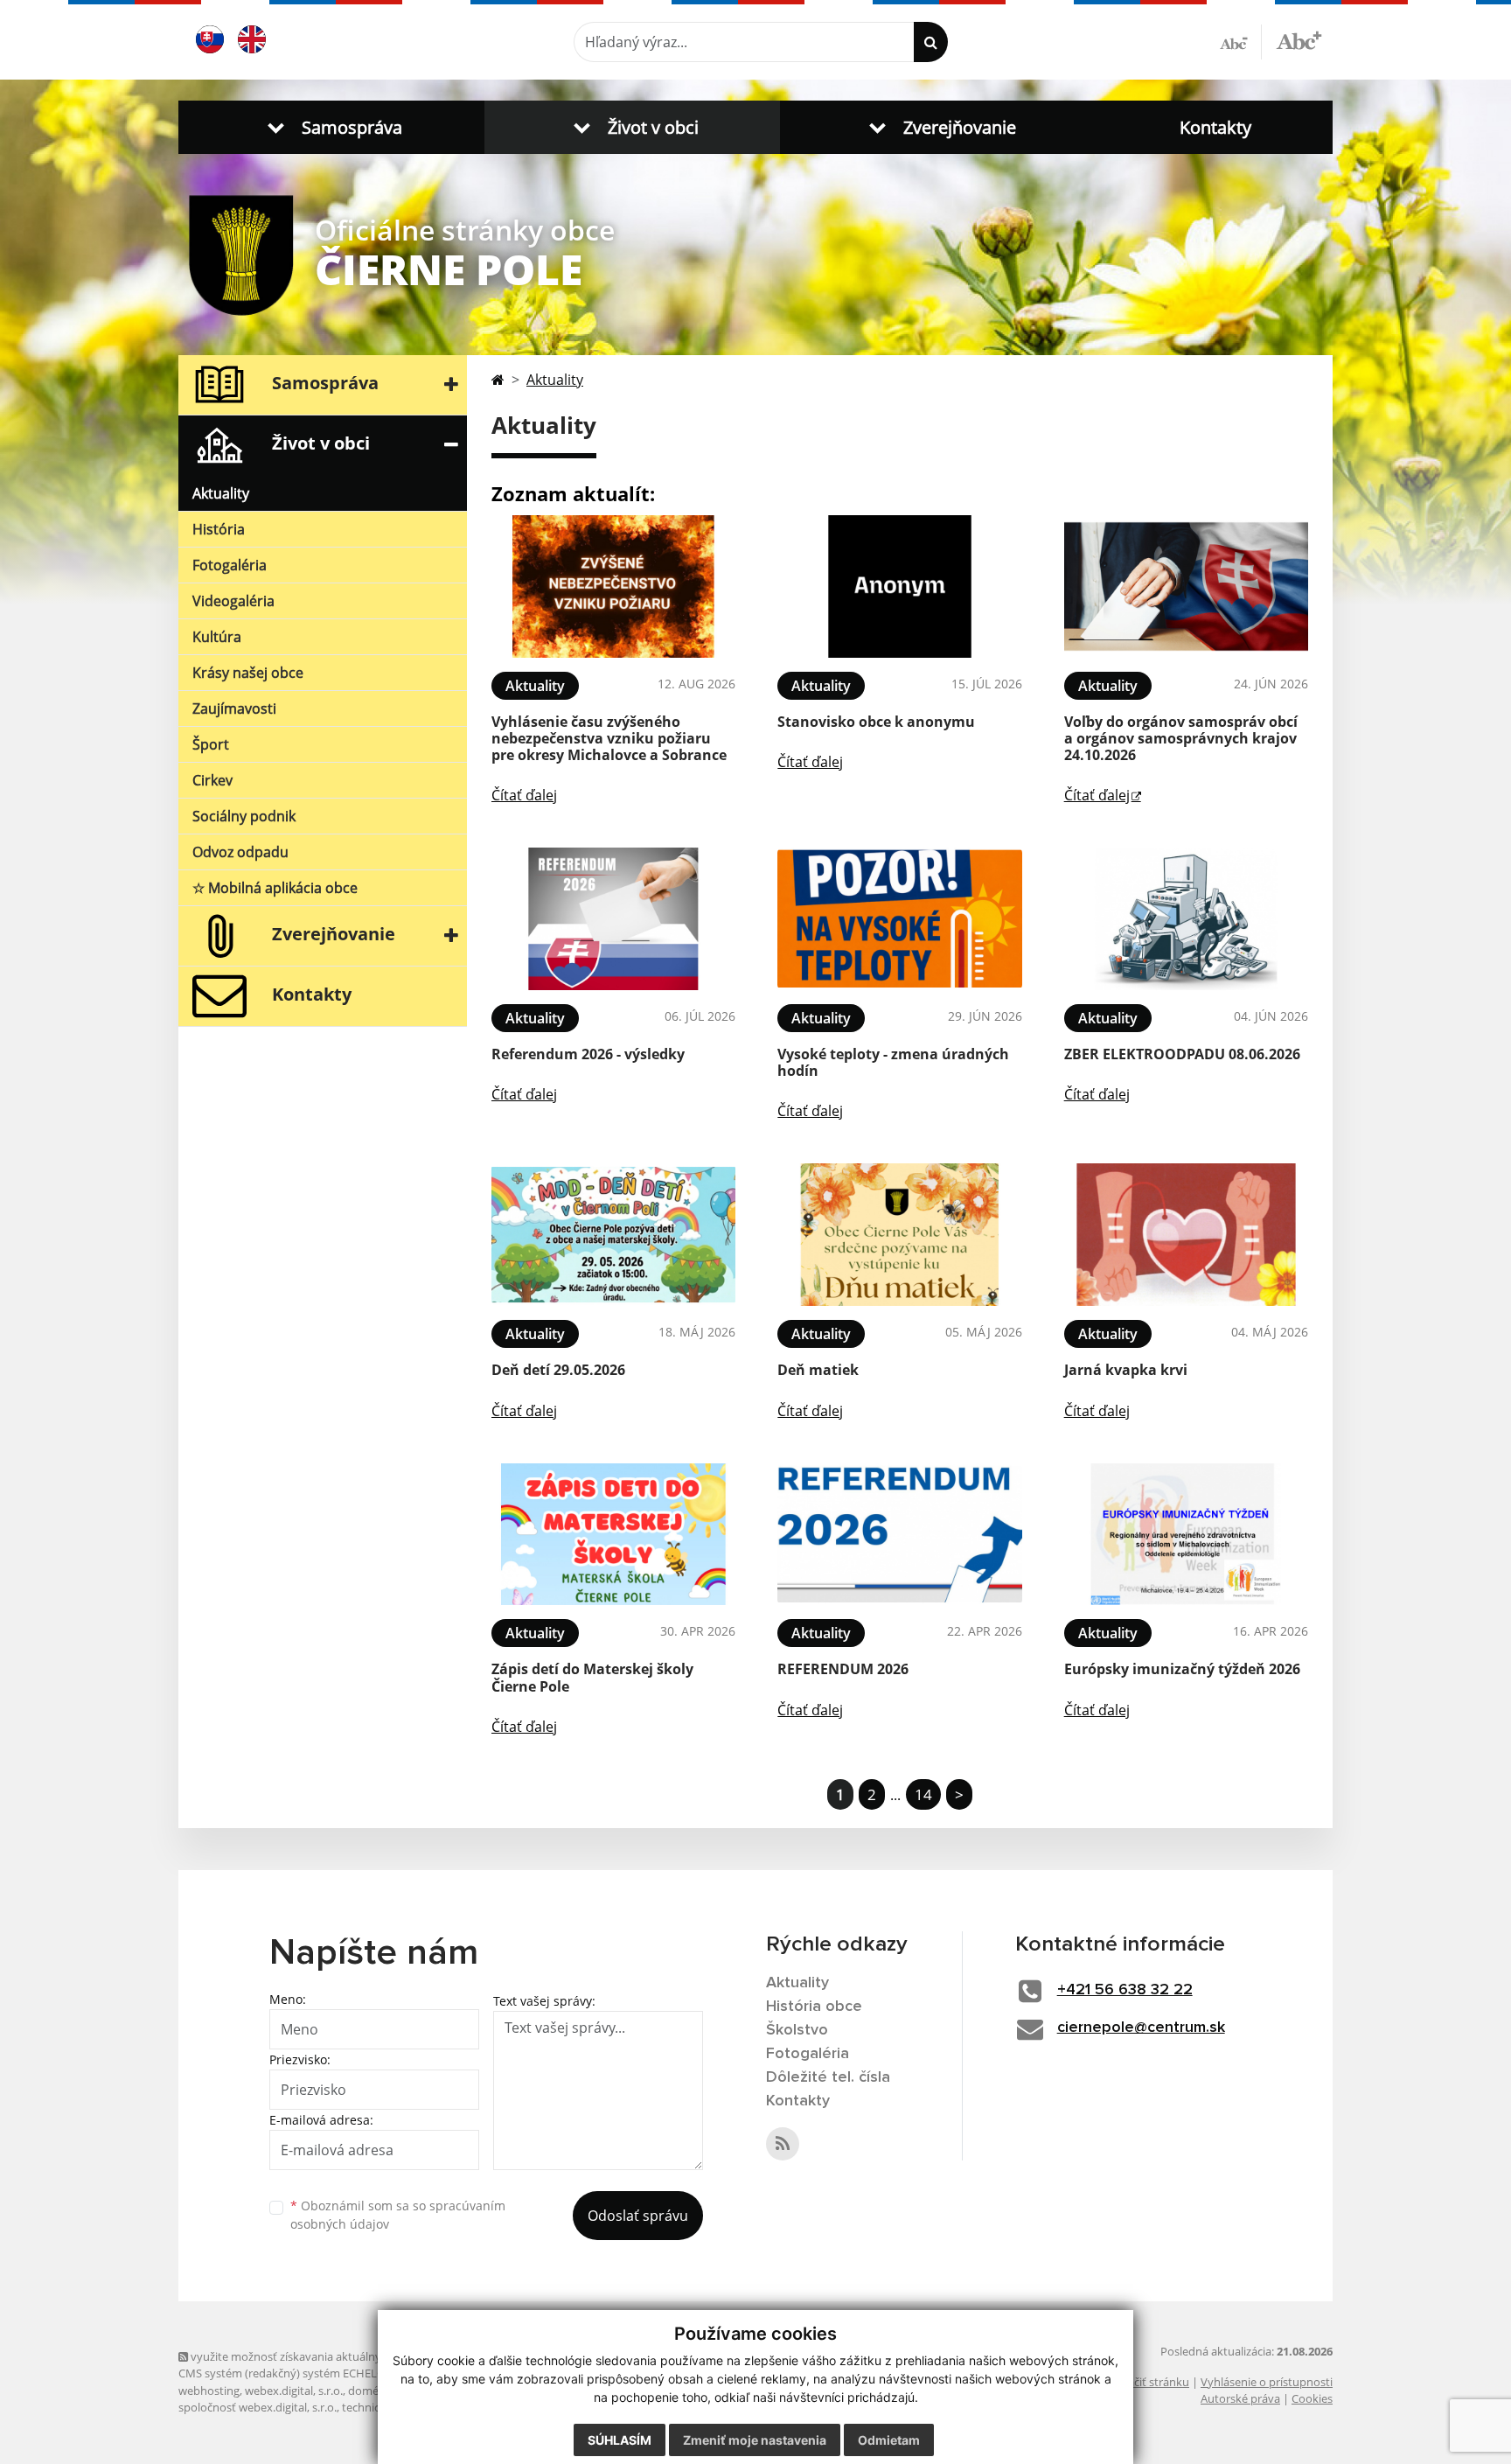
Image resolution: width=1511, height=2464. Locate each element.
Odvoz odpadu (240, 852)
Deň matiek (818, 1370)
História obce (814, 2007)
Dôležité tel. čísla (828, 2077)
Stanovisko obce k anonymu (876, 722)
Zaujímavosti (234, 708)
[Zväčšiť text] (1299, 39)
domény (369, 2391)
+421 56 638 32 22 (1125, 1990)
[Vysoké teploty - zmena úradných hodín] (899, 919)
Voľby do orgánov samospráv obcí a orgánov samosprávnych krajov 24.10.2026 (1181, 738)
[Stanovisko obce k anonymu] (899, 586)
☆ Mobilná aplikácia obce (275, 888)
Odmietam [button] (889, 2440)
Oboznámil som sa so (398, 2215)
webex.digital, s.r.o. (294, 2391)
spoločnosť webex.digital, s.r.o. (258, 2407)
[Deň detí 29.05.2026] (613, 1235)
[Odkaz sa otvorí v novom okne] (783, 2144)
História (219, 529)
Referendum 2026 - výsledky (588, 1054)
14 (923, 1794)
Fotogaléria (230, 565)
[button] (331, 127)
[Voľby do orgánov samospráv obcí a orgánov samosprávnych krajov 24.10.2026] (1186, 586)
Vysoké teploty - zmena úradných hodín (893, 1062)
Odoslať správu (638, 2216)
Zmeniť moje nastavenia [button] (755, 2440)
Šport (211, 744)
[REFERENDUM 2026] (899, 1535)
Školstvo (797, 2030)
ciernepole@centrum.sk (1141, 2028)
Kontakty (1215, 127)
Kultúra (217, 637)
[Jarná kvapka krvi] (1186, 1235)
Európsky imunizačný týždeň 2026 (1182, 1669)
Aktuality (221, 493)
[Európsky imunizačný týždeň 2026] (1186, 1535)
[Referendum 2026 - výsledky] (613, 919)
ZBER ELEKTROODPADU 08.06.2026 (1182, 1054)
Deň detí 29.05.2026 (558, 1370)
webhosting (209, 2391)
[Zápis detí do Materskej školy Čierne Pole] (613, 1535)
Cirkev (212, 780)
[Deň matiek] (899, 1235)
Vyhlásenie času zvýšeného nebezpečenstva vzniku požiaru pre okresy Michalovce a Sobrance (609, 738)
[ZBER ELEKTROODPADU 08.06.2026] (1186, 919)
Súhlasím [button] (620, 2440)
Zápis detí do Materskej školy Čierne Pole (592, 1677)
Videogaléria (233, 601)
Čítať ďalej (524, 795)
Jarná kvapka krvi (1126, 1370)
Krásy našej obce (248, 673)
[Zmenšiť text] (1241, 42)
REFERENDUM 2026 (843, 1669)
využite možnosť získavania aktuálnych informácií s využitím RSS (356, 2356)
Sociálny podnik (244, 816)
